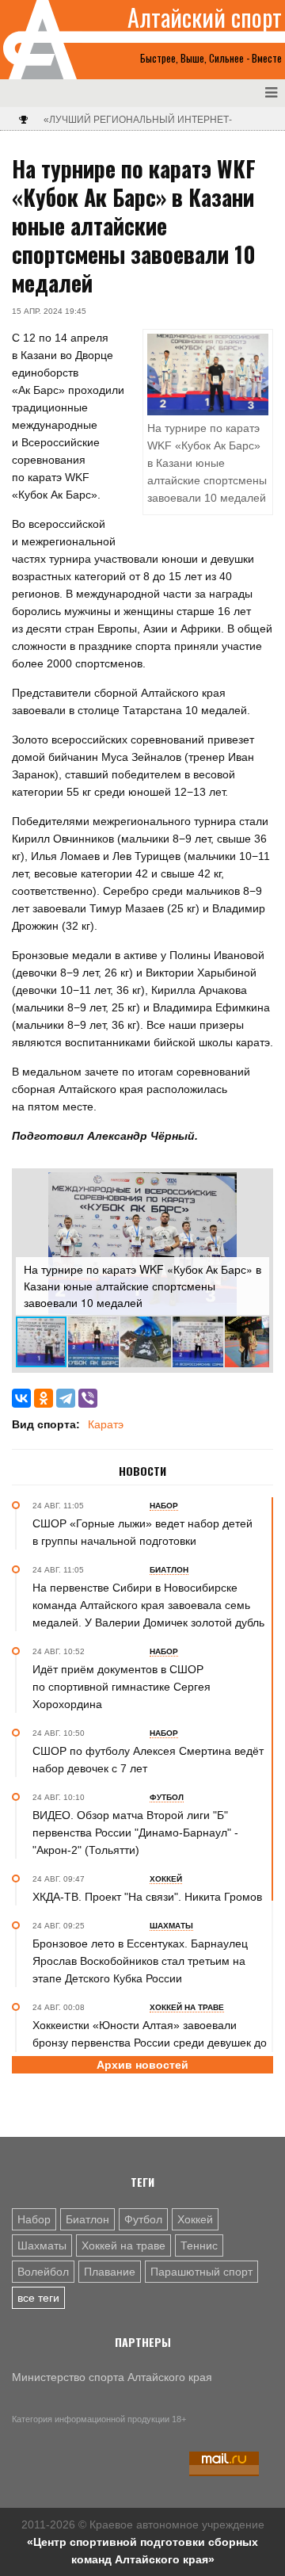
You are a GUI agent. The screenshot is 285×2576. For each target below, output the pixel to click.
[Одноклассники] (44, 1398)
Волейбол (43, 2272)
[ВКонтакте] (21, 1398)
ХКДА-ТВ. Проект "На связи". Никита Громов (147, 1897)
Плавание (110, 2272)
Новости (142, 1471)
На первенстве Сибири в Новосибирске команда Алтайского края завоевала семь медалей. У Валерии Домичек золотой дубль (148, 1605)
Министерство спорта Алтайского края (112, 2377)
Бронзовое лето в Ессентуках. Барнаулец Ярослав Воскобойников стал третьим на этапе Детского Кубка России (140, 1961)
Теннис (199, 2245)
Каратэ (106, 1424)
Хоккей (195, 2219)
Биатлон (87, 2219)
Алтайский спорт (205, 17)
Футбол (143, 2219)
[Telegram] (66, 1398)
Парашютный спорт (201, 2272)
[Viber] (88, 1398)
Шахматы (42, 2245)
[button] (255, 1187)
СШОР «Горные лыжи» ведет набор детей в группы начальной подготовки (142, 1532)
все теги (38, 2298)
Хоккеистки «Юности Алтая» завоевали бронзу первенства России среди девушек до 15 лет (150, 2043)
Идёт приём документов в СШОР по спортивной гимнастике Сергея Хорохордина (122, 1687)
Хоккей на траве (123, 2245)
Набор (34, 2219)
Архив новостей (142, 2065)
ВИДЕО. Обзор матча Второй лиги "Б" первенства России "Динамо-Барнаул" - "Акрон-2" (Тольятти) (135, 1833)
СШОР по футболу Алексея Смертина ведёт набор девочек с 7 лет (148, 1760)
